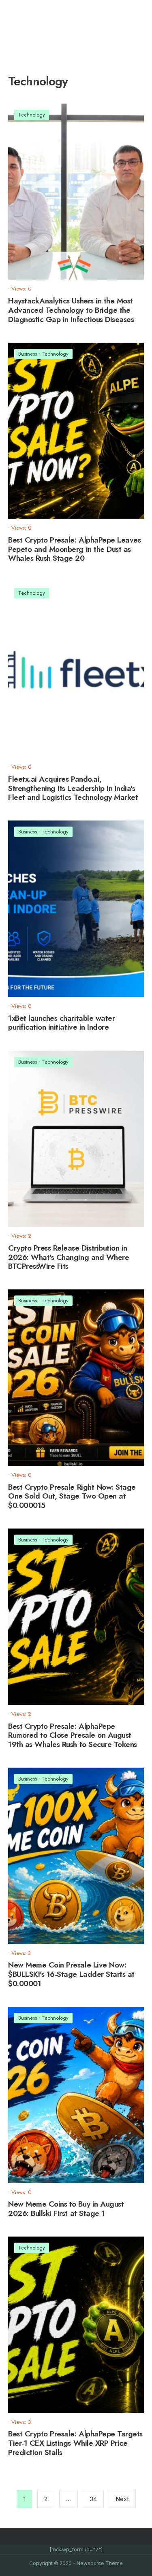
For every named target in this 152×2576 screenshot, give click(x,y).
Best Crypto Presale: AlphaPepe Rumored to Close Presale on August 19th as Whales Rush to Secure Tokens (73, 1735)
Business (28, 354)
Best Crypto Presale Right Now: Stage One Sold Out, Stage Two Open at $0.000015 (72, 1496)
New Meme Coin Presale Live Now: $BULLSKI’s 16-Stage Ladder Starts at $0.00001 (71, 1974)
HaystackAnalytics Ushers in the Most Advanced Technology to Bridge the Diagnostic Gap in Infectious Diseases (71, 310)
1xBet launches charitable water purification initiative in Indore (61, 1023)
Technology (32, 115)
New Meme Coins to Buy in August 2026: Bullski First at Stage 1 (66, 2209)
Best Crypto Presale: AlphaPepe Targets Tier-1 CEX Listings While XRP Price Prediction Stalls (75, 2443)
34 (93, 2499)
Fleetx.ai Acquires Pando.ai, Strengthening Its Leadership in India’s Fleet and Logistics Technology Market (73, 788)
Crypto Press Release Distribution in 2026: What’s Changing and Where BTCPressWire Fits (69, 1257)
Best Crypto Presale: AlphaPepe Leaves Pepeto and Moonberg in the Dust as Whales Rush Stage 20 (74, 549)
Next (122, 2499)
